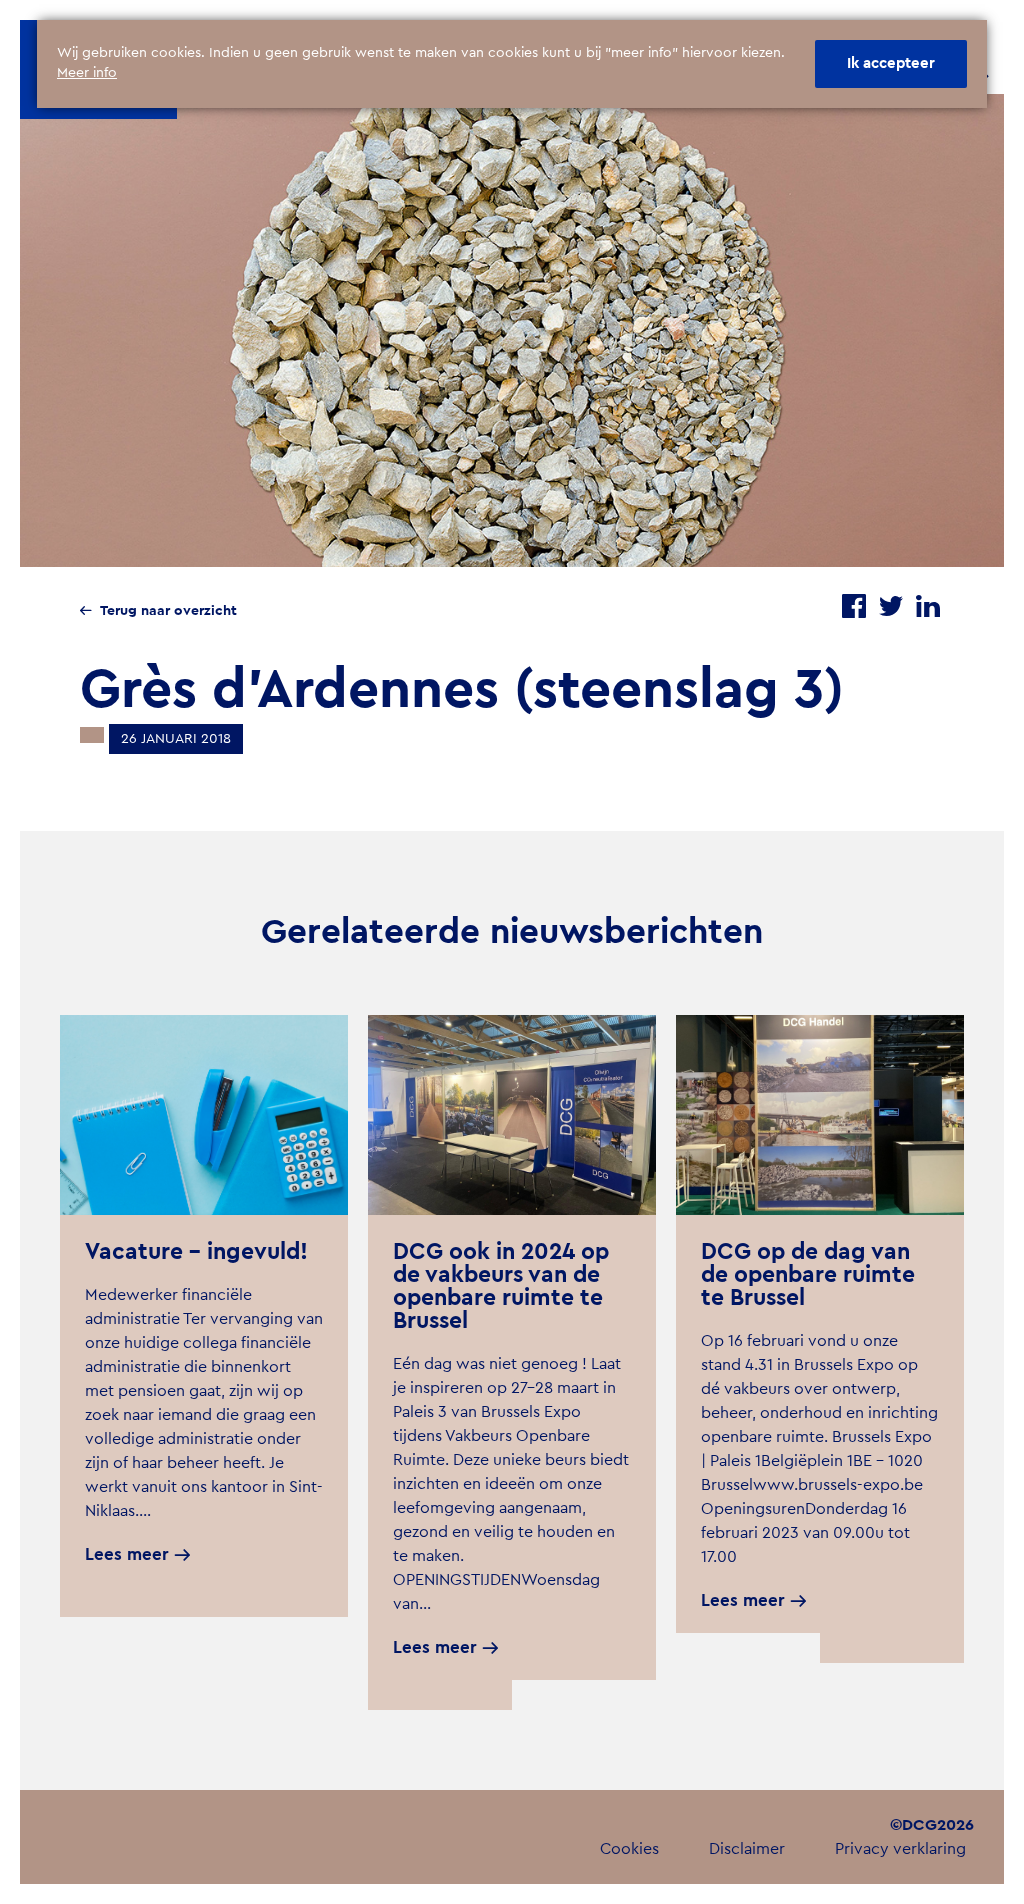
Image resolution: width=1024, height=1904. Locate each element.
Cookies (629, 1849)
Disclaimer (747, 1849)
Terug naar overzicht (168, 611)
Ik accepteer (891, 63)
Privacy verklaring (900, 1849)
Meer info (87, 73)
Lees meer (127, 1554)
